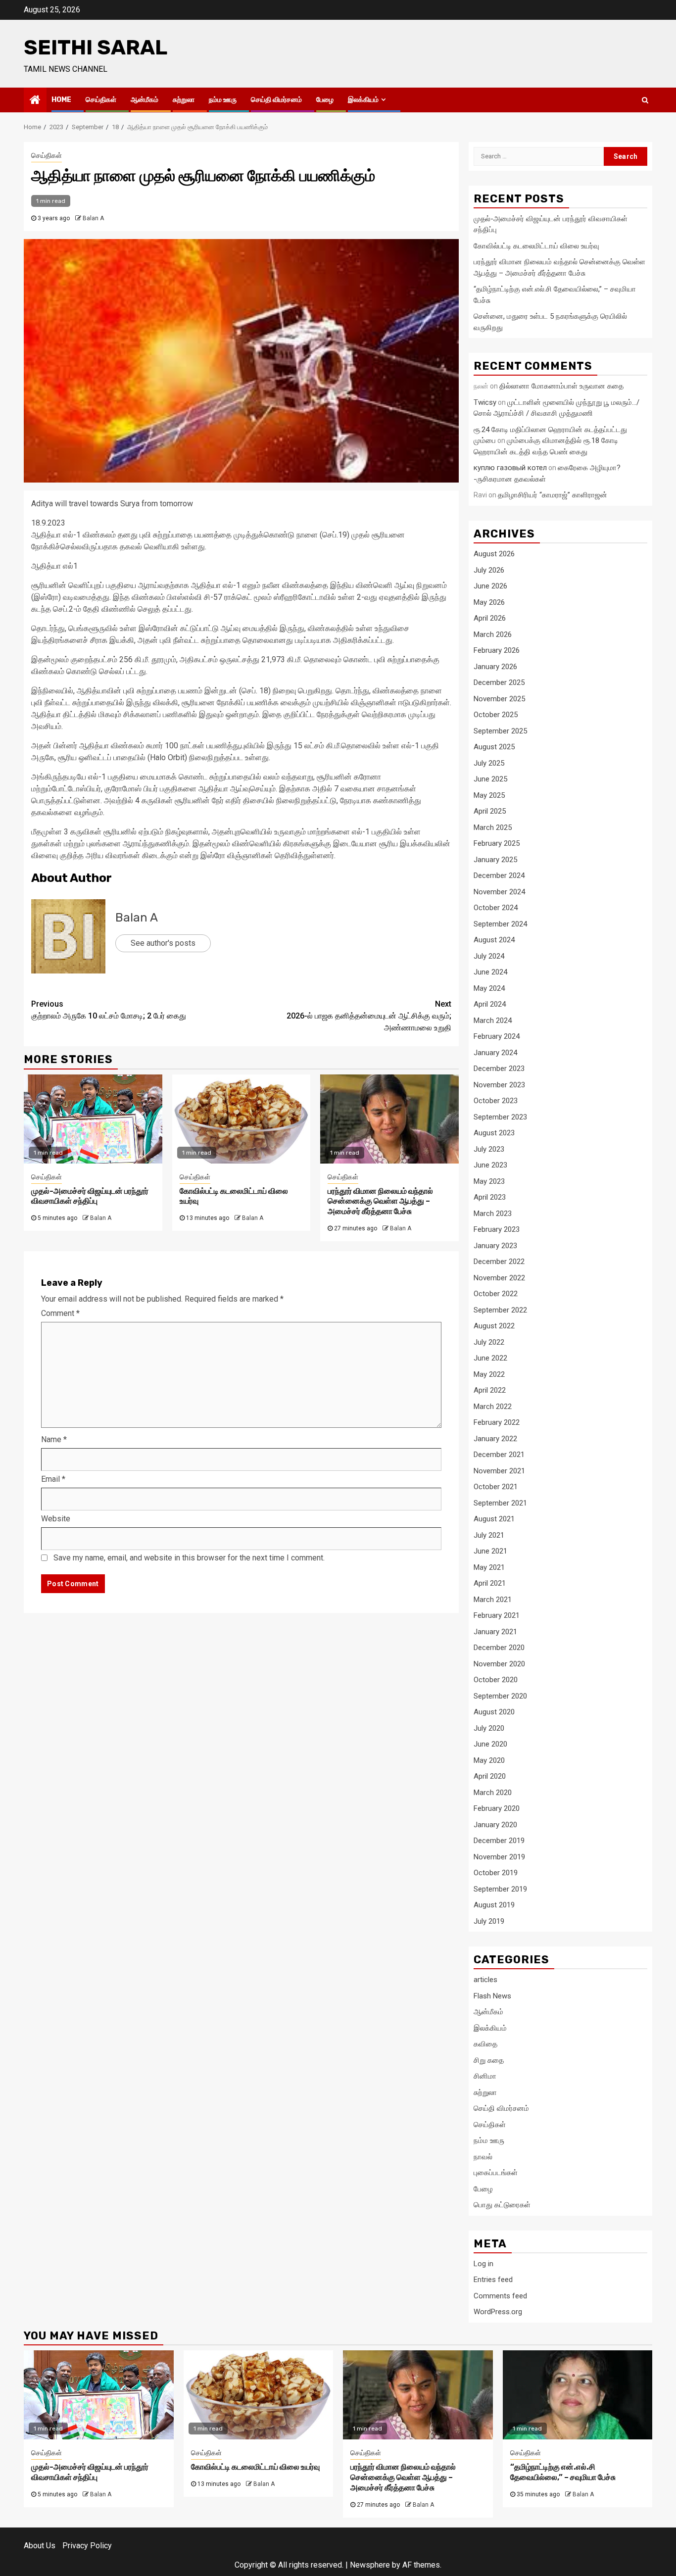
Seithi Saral (96, 48)
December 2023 (499, 1069)
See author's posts (163, 943)
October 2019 (496, 1873)
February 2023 (497, 1229)
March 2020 (493, 1793)
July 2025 (489, 763)
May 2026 (489, 602)
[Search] (645, 100)
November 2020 (499, 1664)
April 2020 (490, 1776)
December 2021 (499, 1455)
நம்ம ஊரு (223, 100)
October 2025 (496, 715)
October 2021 (496, 1487)
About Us (40, 2546)
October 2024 (496, 908)
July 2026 (489, 570)
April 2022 (490, 1390)
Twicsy (485, 402)
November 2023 (499, 1085)
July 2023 (489, 1149)
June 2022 (490, 1358)
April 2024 (490, 1004)
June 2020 (490, 1744)
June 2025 (490, 779)
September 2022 (500, 1310)
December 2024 (499, 875)
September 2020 (500, 1696)
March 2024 (493, 1021)
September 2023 (500, 1117)
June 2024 (490, 972)
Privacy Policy (87, 2546)
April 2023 (490, 1197)
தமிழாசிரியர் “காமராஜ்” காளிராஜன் (553, 495)
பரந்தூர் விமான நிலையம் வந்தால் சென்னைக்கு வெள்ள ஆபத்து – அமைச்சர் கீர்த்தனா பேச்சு (380, 1201)
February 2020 (497, 1808)
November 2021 (499, 1471)
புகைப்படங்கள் (496, 2173)
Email (53, 1479)
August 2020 (494, 1712)
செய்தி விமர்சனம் (276, 100)
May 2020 (489, 1760)
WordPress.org (498, 2312)
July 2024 (489, 956)
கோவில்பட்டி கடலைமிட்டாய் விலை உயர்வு (536, 246)
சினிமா (485, 2076)
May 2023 (489, 1181)
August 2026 (494, 554)
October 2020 (496, 1680)
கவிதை (485, 2044)
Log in (483, 2264)
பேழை (325, 100)
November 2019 (499, 1857)
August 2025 (494, 747)
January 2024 (495, 1053)
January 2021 (495, 1632)
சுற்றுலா (184, 100)
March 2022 (493, 1407)
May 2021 (489, 1567)
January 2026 (495, 667)
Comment (60, 1313)
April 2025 (490, 811)
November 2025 (499, 699)
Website (56, 1519)
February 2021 (497, 1615)
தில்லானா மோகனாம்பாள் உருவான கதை (561, 386)
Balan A (93, 218)
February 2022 (497, 1422)
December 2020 (499, 1648)
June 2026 (490, 586)
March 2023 (493, 1214)
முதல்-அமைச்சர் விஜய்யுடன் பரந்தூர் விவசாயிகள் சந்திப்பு (90, 1196)
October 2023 (496, 1101)
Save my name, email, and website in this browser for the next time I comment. (189, 1558)
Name (54, 1439)
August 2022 (494, 1326)
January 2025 (495, 860)
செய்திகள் (101, 100)
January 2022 (495, 1439)
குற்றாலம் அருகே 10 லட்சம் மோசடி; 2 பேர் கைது (109, 1010)
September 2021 (500, 1503)
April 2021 (490, 1583)
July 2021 (489, 1535)
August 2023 (494, 1133)
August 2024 (494, 940)
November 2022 (499, 1278)
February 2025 (497, 843)
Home (61, 100)
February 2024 (497, 1036)
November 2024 (499, 892)
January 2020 (495, 1825)
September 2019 (500, 1889)
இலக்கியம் (363, 100)
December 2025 (499, 682)
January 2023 (495, 1246)
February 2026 (497, 650)
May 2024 (489, 988)
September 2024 (500, 924)
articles (485, 1980)
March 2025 (493, 827)
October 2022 (496, 1294)
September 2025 (500, 731)
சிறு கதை (489, 2060)
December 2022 (499, 1262)
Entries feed (493, 2280)
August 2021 (494, 1519)
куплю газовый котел (510, 468)
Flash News (492, 1996)
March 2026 (493, 634)
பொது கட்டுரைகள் (502, 2205)
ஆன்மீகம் (145, 100)
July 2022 (489, 1342)
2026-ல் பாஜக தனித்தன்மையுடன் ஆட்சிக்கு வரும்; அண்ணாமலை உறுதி (369, 1016)
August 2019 (494, 1905)
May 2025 (489, 795)
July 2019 (489, 1921)
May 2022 (489, 1374)
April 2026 (490, 618)
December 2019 (499, 1841)
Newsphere (370, 2565)
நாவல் (483, 2157)
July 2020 (489, 1728)
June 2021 (490, 1551)
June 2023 (490, 1165)
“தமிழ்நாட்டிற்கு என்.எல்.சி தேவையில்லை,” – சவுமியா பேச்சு (563, 2472)
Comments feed (500, 2296)
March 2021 (493, 1600)
